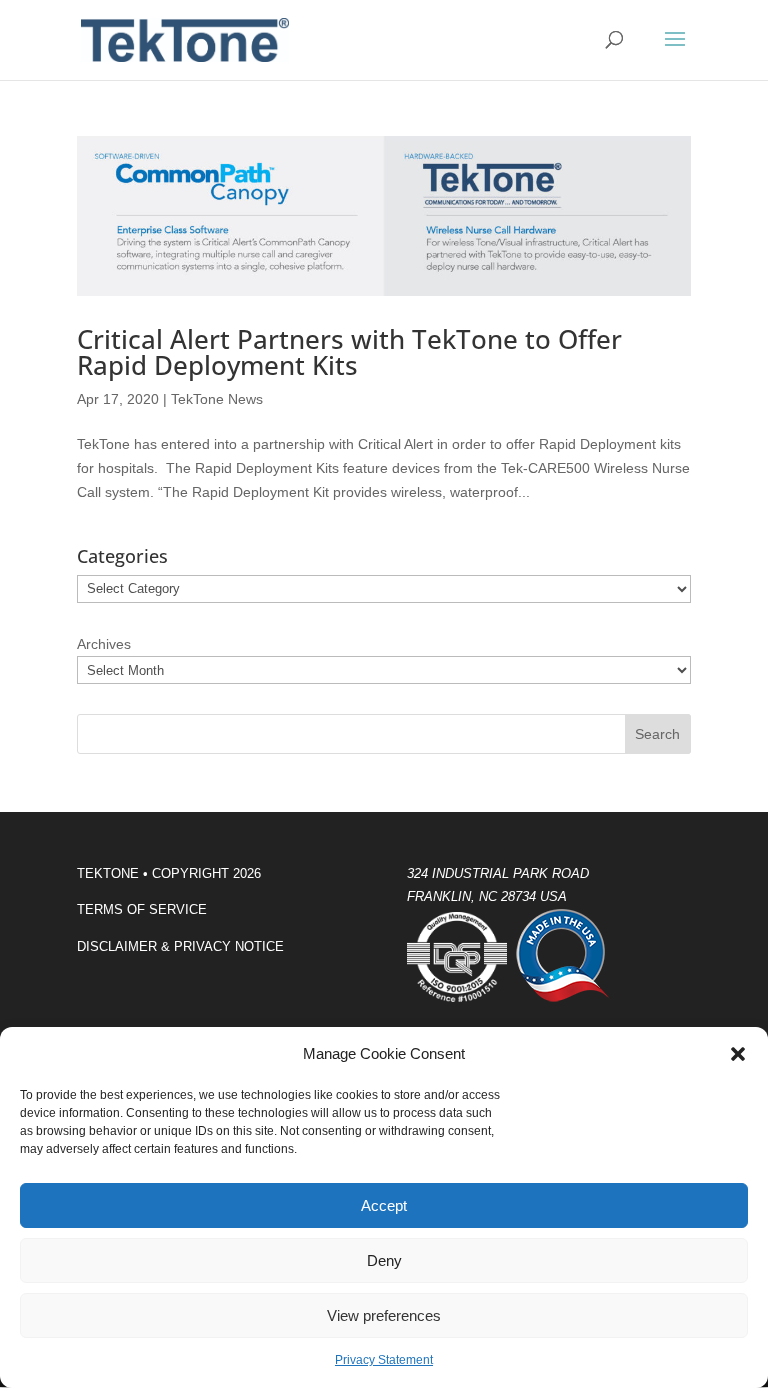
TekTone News (217, 399)
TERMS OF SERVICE (142, 909)
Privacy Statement (384, 1360)
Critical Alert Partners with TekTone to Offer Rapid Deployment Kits (349, 352)
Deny (384, 1260)
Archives (104, 644)
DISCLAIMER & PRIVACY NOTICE (180, 946)
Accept (384, 1205)
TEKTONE (108, 873)
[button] (738, 1054)
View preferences (384, 1315)
